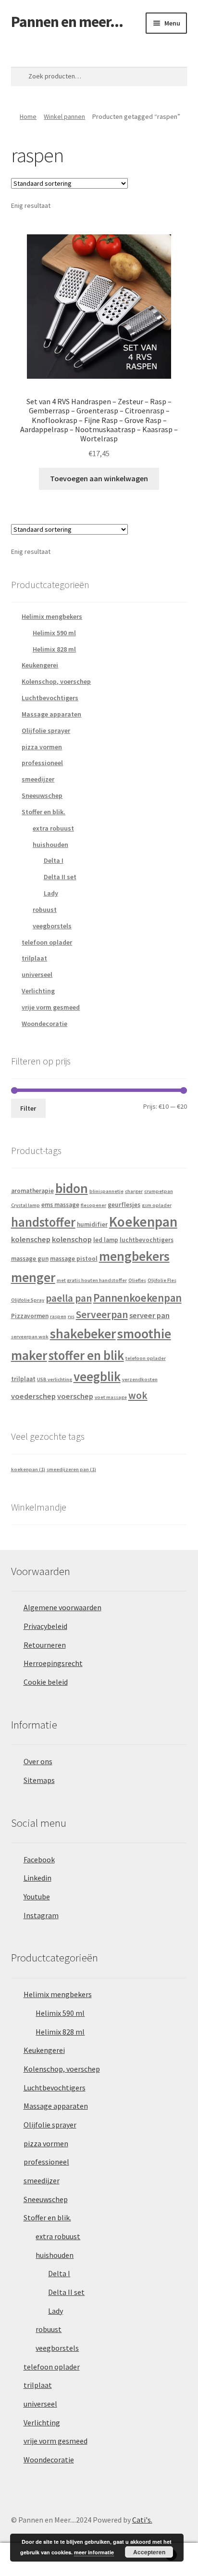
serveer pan (149, 1315)
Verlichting (38, 991)
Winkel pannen (64, 116)
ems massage (60, 1205)
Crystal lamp (25, 1205)
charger (134, 1191)
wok (138, 1395)
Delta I (54, 860)
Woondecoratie (44, 1024)
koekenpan (28, 1469)
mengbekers (134, 1256)
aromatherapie (32, 1191)
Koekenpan (143, 1222)
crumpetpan (159, 1191)
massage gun (30, 1259)
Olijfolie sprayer (46, 731)
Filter (28, 1108)
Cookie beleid (46, 1682)
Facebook (39, 1859)
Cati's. (142, 2520)
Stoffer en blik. (43, 812)
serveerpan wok (30, 1337)
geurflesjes (124, 1205)
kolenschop (72, 1239)
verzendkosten (140, 1379)
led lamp (106, 1240)
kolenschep (31, 1239)
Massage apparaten (51, 714)
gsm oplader (157, 1205)
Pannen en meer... (67, 22)
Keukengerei (40, 665)
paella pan (69, 1298)
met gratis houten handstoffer (92, 1280)
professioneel (42, 763)
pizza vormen (42, 747)
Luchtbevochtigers (50, 698)
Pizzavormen (30, 1316)
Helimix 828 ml (54, 649)
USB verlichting (55, 1379)
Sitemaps (39, 1780)
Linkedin (37, 1878)
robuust (45, 910)
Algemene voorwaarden (62, 1607)
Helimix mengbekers (52, 616)
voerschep (75, 1396)
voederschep (33, 1396)
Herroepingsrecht (53, 1663)
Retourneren (45, 1645)
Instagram (41, 1915)
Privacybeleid (45, 1626)
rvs (71, 1316)
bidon (72, 1188)
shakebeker (83, 1334)
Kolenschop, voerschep (56, 681)
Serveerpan (102, 1314)
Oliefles (137, 1280)
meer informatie (94, 2552)
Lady (51, 893)
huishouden (50, 845)
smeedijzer (38, 779)
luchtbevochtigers (147, 1240)
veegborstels (52, 926)
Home (28, 116)
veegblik (97, 1377)
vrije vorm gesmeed (51, 1007)
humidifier (92, 1224)
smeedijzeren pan (71, 1469)
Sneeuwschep (42, 795)
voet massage (111, 1397)
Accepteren (149, 2552)
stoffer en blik (86, 1355)
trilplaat (34, 958)
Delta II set (60, 877)
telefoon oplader (47, 942)
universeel (37, 974)
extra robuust (53, 828)
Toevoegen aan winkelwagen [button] (99, 478)
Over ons (38, 1761)
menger (33, 1277)
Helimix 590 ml (54, 633)
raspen (58, 1316)
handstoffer (43, 1222)
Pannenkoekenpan (137, 1298)
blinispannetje (106, 1191)
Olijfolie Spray (28, 1300)
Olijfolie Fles (162, 1280)
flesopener (93, 1205)
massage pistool (74, 1259)
